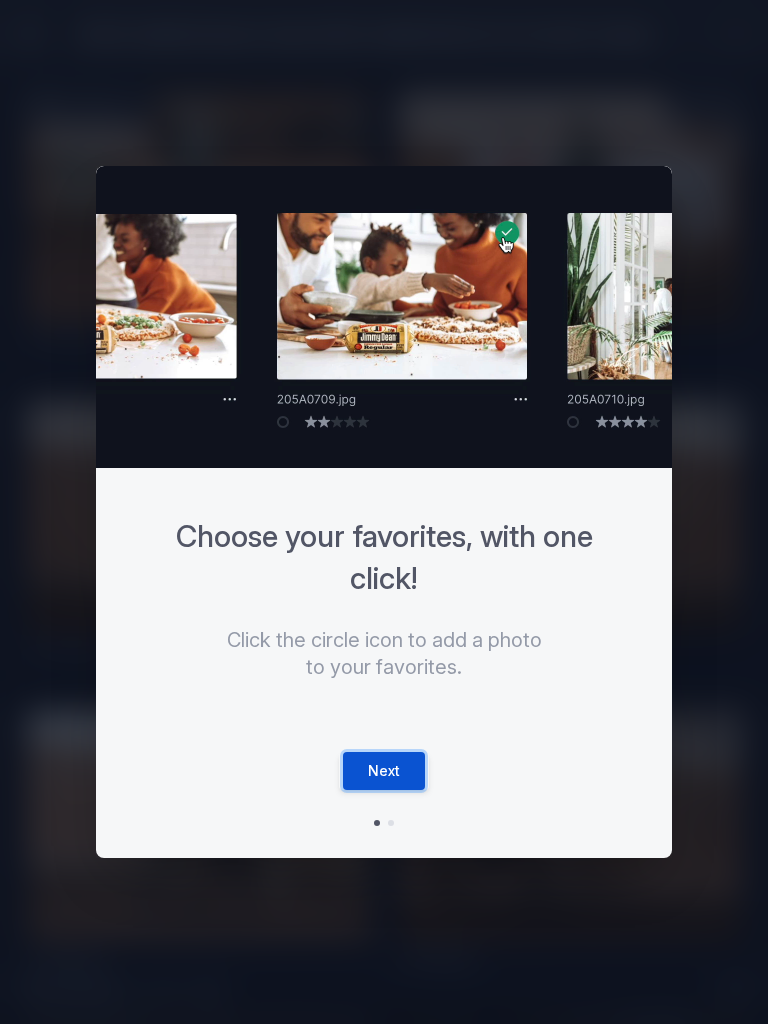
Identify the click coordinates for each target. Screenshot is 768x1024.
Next (384, 770)
